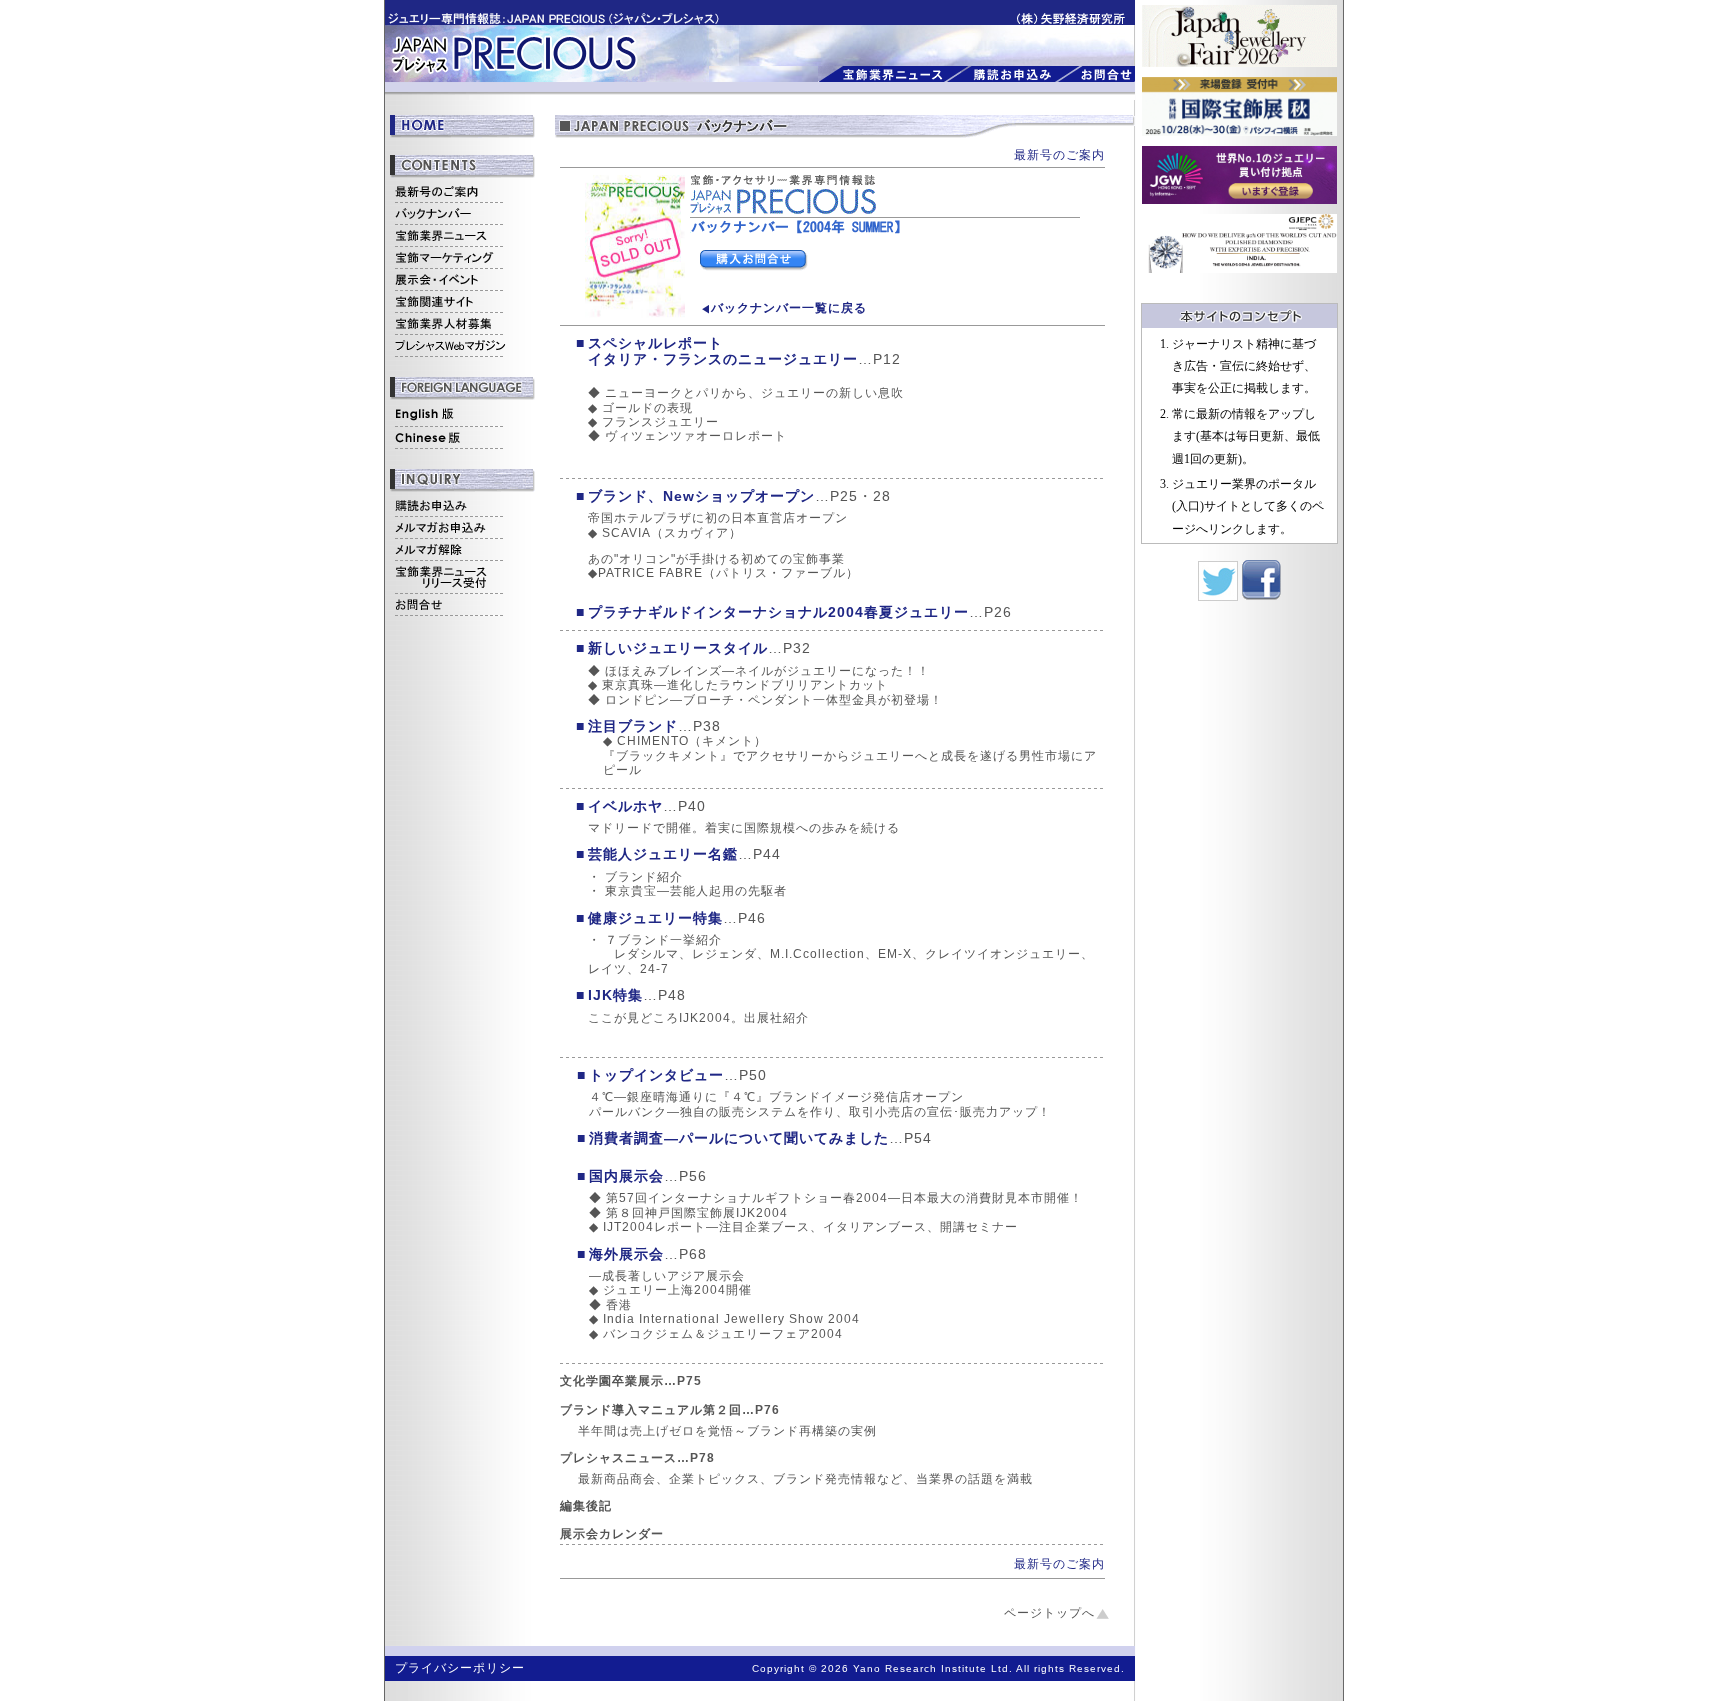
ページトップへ (1049, 1613)
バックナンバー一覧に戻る (789, 308)
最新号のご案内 (1059, 155)
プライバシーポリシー (460, 1668)
